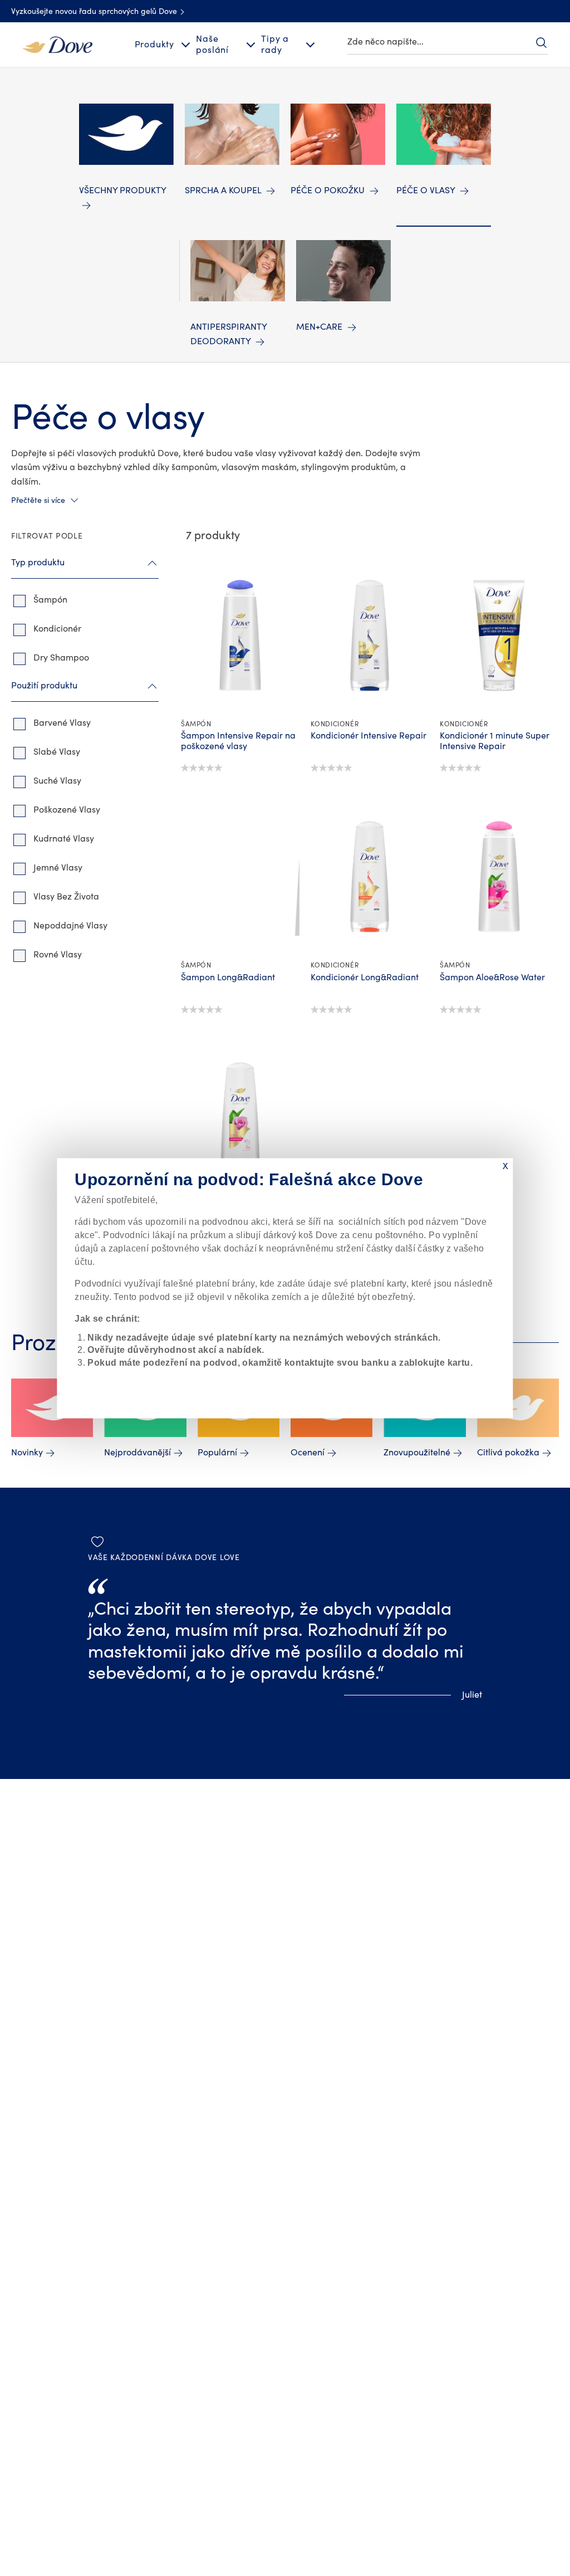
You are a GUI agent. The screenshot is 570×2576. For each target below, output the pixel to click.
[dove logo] (57, 44)
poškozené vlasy (67, 810)
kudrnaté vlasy (64, 839)
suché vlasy (57, 781)
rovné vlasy (58, 955)
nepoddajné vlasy (70, 926)
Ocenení (308, 1453)
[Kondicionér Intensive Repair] (370, 636)
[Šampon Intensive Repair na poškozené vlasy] (240, 636)
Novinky (27, 1453)
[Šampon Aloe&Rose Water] (499, 877)
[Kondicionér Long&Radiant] (370, 877)
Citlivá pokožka (508, 1453)
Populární (217, 1453)
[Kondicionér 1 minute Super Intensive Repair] (499, 636)
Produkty (154, 45)
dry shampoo (61, 658)
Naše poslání (212, 44)
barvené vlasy (62, 723)
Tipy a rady (275, 44)
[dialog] (285, 1288)
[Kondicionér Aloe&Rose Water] (240, 1118)
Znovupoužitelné (417, 1453)
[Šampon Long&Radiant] (240, 877)
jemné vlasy (58, 868)
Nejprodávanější (137, 1453)
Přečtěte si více (38, 501)
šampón (50, 600)
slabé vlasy (57, 752)
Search (541, 42)
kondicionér (57, 629)
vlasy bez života (66, 897)
